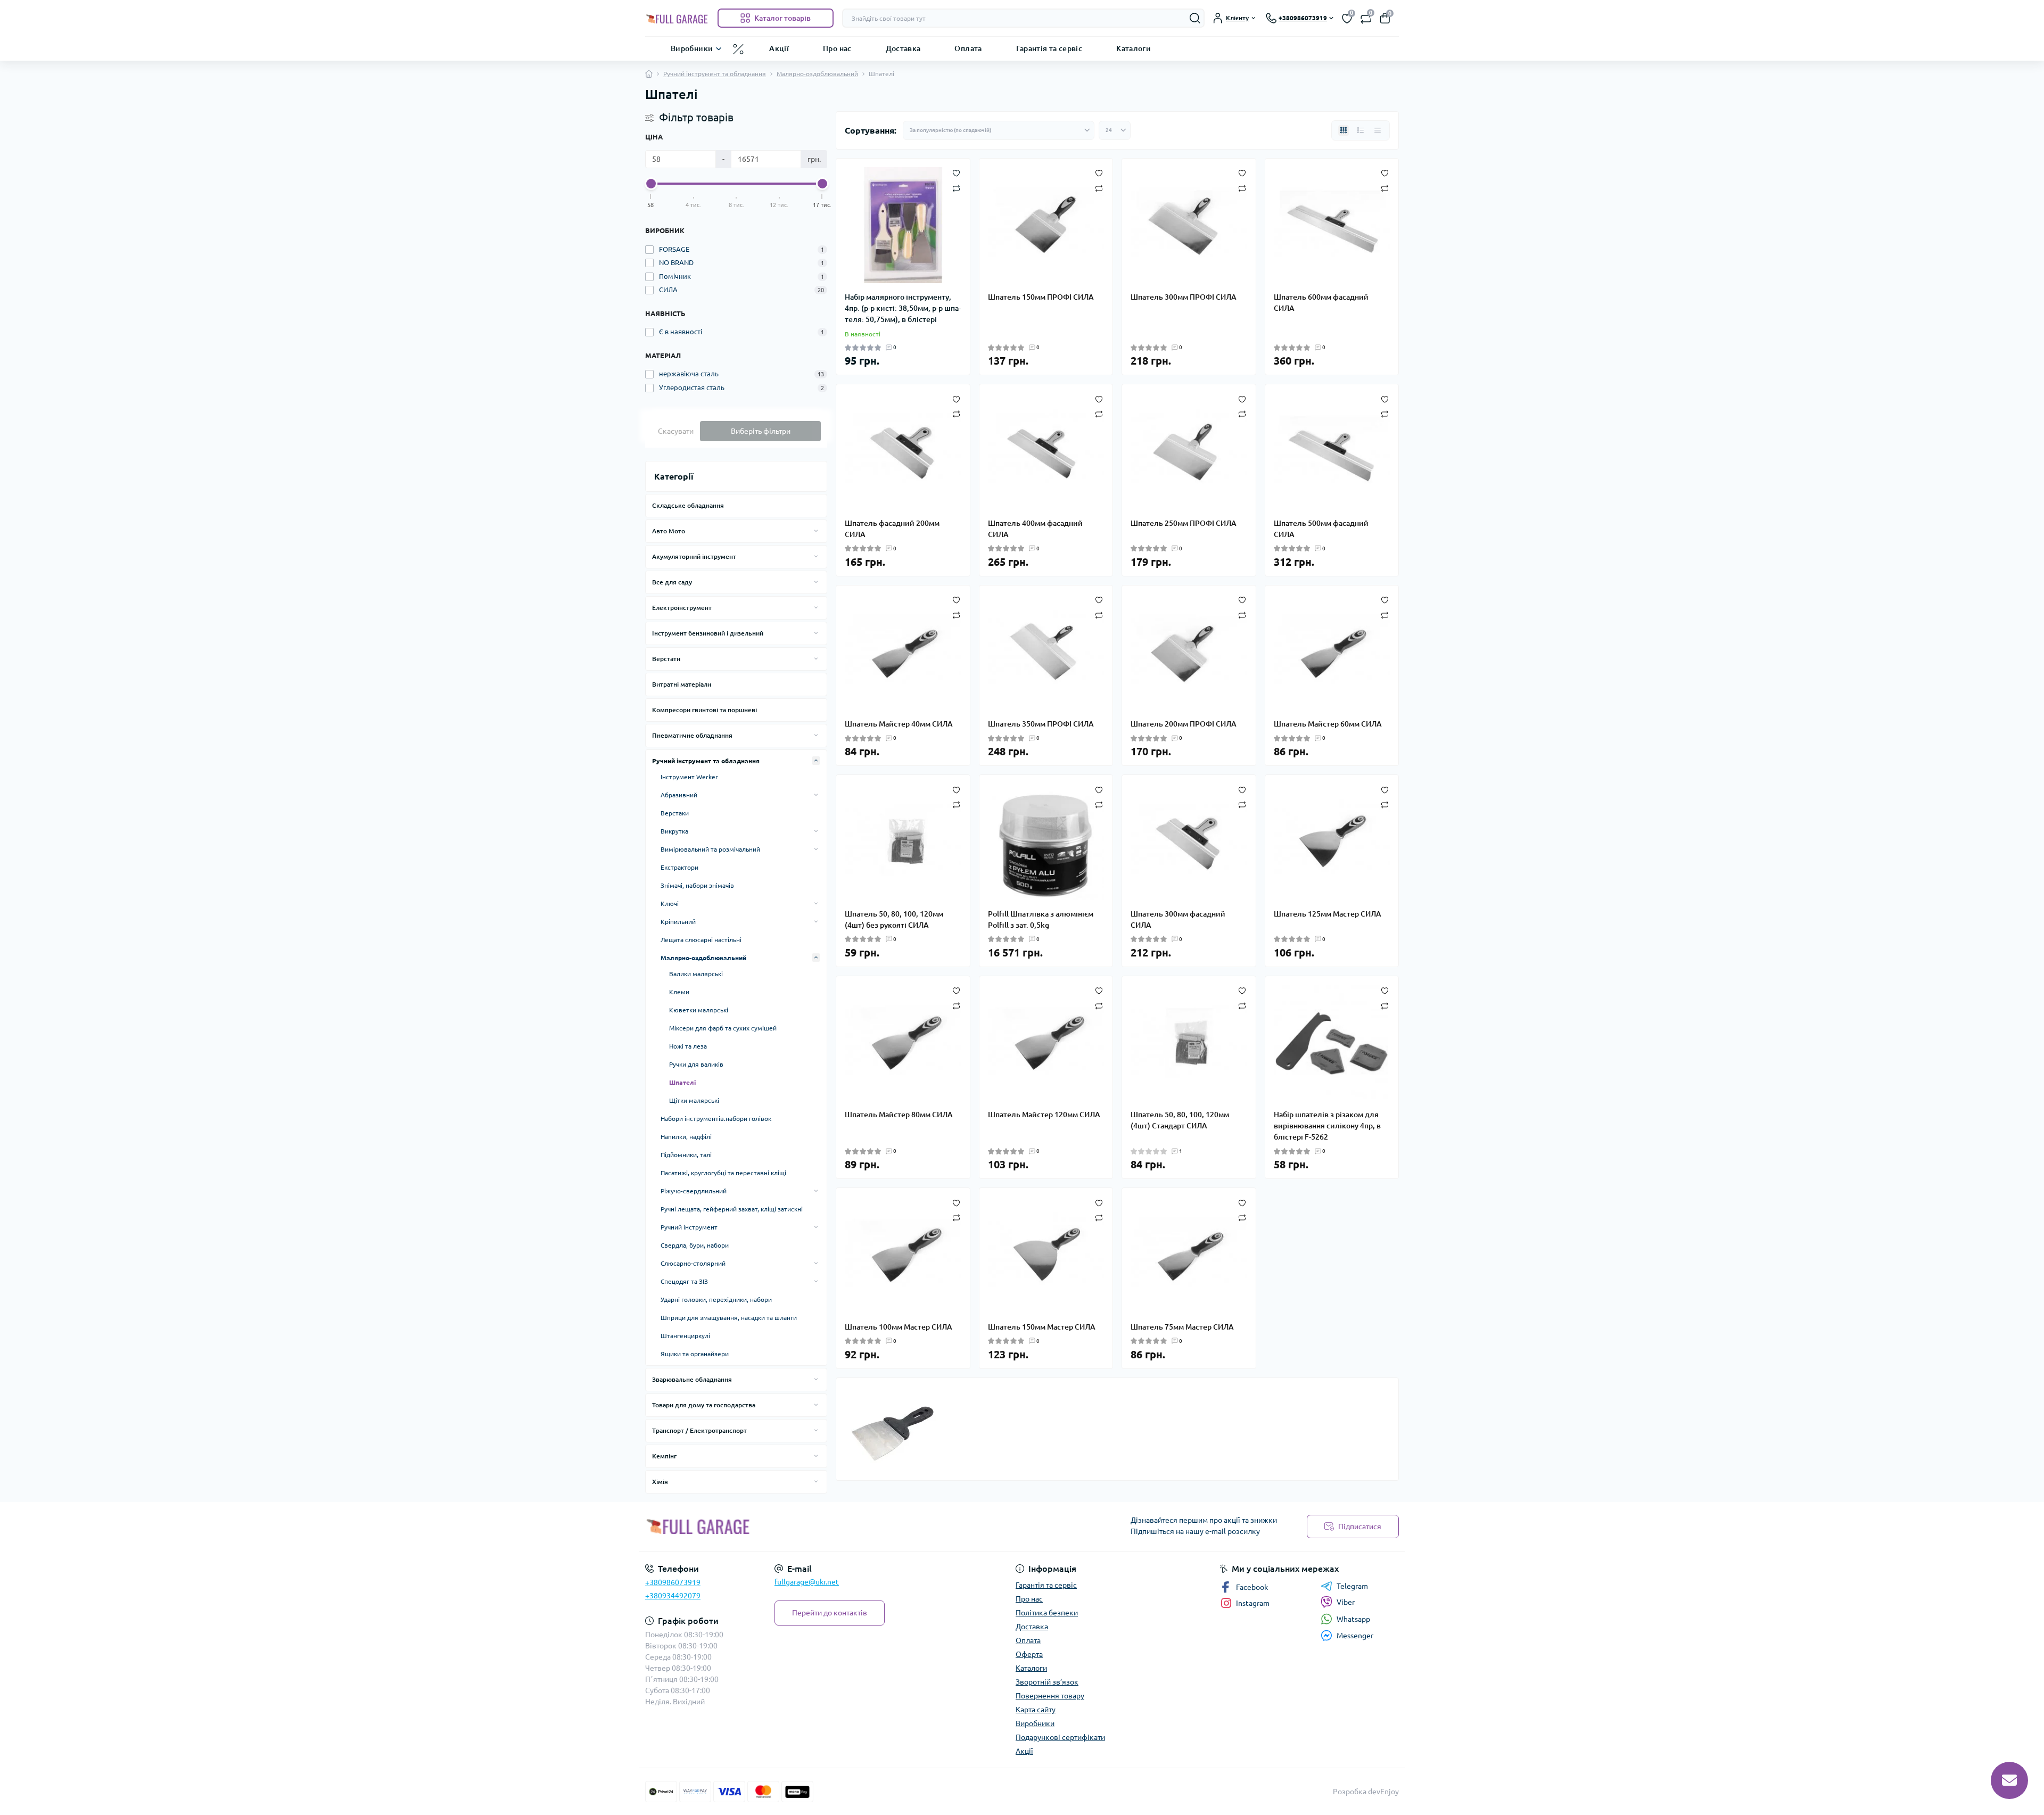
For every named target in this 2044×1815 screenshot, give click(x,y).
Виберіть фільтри (761, 431)
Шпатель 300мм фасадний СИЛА (1178, 919)
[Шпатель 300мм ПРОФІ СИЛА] (1189, 225)
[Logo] (677, 18)
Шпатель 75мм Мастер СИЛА (1182, 1327)
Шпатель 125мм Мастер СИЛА (1328, 914)
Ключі (670, 904)
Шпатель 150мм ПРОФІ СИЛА (1041, 297)
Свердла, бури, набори (695, 1245)
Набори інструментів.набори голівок (716, 1119)
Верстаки (675, 813)
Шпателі (682, 1082)
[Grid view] (1344, 130)
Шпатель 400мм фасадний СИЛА (1035, 529)
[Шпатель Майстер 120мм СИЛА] (1046, 1043)
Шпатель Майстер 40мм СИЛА (899, 724)
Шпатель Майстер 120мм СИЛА (1044, 1115)
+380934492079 (673, 1596)
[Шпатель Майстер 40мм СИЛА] (903, 652)
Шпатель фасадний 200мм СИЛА (892, 529)
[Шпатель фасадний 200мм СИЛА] (903, 451)
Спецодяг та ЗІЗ (684, 1281)
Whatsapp (1353, 1619)
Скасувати (676, 431)
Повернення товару (1050, 1696)
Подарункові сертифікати (1060, 1737)
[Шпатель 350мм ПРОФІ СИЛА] (1046, 652)
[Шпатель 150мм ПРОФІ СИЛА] (1046, 225)
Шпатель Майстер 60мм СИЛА (1328, 724)
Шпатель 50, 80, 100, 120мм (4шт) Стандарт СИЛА (1180, 1120)
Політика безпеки (1047, 1613)
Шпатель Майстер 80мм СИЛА (899, 1115)
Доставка (903, 48)
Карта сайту (1036, 1710)
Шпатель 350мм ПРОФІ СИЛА (1041, 724)
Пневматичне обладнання (692, 735)
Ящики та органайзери (695, 1354)
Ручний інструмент (689, 1227)
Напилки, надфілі (686, 1137)
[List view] (1361, 130)
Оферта (1029, 1654)
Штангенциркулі (685, 1336)
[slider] (651, 184)
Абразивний (679, 795)
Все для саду (672, 582)
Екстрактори (679, 867)
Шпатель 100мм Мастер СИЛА (899, 1327)
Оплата (968, 48)
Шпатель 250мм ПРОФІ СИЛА (1184, 523)
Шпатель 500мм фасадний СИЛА (1321, 529)
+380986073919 (673, 1582)
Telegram (1352, 1586)
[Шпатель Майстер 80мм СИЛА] (903, 1043)
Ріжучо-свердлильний (694, 1191)
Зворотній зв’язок (1047, 1682)
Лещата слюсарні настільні (701, 940)
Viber (1346, 1602)
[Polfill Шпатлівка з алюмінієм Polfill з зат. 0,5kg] (1046, 842)
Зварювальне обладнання (692, 1379)
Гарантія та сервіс (1049, 48)
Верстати (666, 659)
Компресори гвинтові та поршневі (704, 710)
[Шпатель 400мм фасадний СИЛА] (1046, 451)
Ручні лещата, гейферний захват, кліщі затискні (732, 1209)
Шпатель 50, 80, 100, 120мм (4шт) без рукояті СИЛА (894, 919)
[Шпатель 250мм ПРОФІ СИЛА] (1189, 451)
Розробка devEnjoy (1366, 1792)
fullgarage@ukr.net (807, 1582)
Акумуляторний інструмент (694, 556)
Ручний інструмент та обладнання (715, 74)
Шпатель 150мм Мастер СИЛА (1042, 1327)
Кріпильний (678, 922)
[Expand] (816, 531)
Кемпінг (664, 1456)
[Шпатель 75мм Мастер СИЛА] (1189, 1255)
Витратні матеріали (682, 684)
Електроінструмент (682, 608)
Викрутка (674, 831)
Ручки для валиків (696, 1064)
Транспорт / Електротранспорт (699, 1430)
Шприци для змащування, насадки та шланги (729, 1318)
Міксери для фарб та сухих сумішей (723, 1028)
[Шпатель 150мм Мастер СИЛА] (1046, 1255)
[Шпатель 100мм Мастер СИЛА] (903, 1255)
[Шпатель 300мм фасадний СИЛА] (1189, 842)
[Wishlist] (956, 172)
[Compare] (956, 188)
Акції (779, 48)
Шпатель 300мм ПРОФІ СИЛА (1184, 297)
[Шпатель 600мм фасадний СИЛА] (1332, 225)
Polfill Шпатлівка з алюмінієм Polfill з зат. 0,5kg (1041, 919)
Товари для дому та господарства (704, 1405)
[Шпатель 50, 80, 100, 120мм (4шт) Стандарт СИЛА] (1189, 1043)
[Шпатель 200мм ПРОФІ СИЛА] (1189, 652)
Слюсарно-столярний (693, 1263)
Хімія (660, 1482)
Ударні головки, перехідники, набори (716, 1300)
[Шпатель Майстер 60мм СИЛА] (1332, 652)
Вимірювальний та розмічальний (710, 849)
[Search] (1195, 18)
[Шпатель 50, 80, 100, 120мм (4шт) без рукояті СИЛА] (903, 842)
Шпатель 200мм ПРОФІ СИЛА (1184, 724)
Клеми (679, 992)
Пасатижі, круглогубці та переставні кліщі (723, 1173)
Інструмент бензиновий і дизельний (708, 633)
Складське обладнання (688, 505)
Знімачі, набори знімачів (697, 885)
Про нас (837, 48)
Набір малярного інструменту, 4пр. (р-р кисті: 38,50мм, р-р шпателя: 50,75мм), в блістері (903, 308)
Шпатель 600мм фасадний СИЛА (1321, 303)
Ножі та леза (688, 1046)
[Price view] (1378, 130)
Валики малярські (696, 974)
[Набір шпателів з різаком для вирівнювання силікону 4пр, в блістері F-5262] (1332, 1043)
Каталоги (1134, 48)
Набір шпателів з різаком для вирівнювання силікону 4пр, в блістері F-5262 (1327, 1126)
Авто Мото (669, 531)
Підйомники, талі (686, 1155)
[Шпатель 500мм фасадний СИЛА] (1332, 451)
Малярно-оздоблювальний (817, 74)
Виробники (692, 48)
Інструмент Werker (689, 777)
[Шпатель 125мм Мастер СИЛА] (1332, 842)
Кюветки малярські (699, 1010)
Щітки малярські (694, 1100)
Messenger (1355, 1636)
